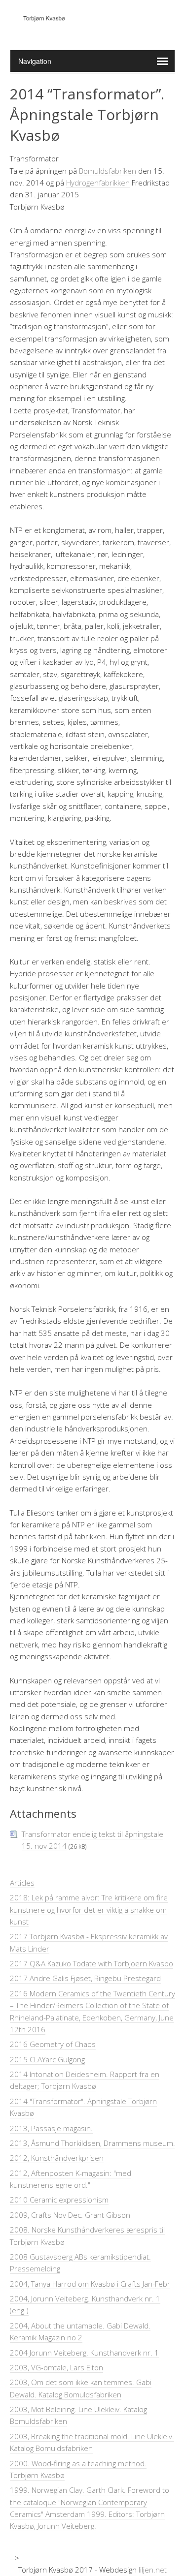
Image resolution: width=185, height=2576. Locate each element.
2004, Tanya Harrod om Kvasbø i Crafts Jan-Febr (90, 2284)
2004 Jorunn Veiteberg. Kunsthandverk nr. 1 (84, 2353)
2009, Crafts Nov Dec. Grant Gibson (70, 2215)
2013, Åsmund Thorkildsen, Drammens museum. (92, 2143)
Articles (22, 1883)
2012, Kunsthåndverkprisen (57, 2158)
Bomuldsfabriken (108, 171)
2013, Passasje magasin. (51, 2128)
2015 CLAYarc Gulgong (47, 2059)
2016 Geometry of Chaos (53, 2044)
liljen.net (153, 2570)
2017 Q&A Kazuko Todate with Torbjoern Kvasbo (92, 1963)
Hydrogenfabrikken (98, 183)
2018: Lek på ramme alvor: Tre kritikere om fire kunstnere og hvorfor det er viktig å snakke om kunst (89, 1909)
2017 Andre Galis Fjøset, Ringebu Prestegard (85, 1978)
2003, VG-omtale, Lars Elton (56, 2367)
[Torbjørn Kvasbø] (92, 25)
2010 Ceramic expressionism (59, 2200)
